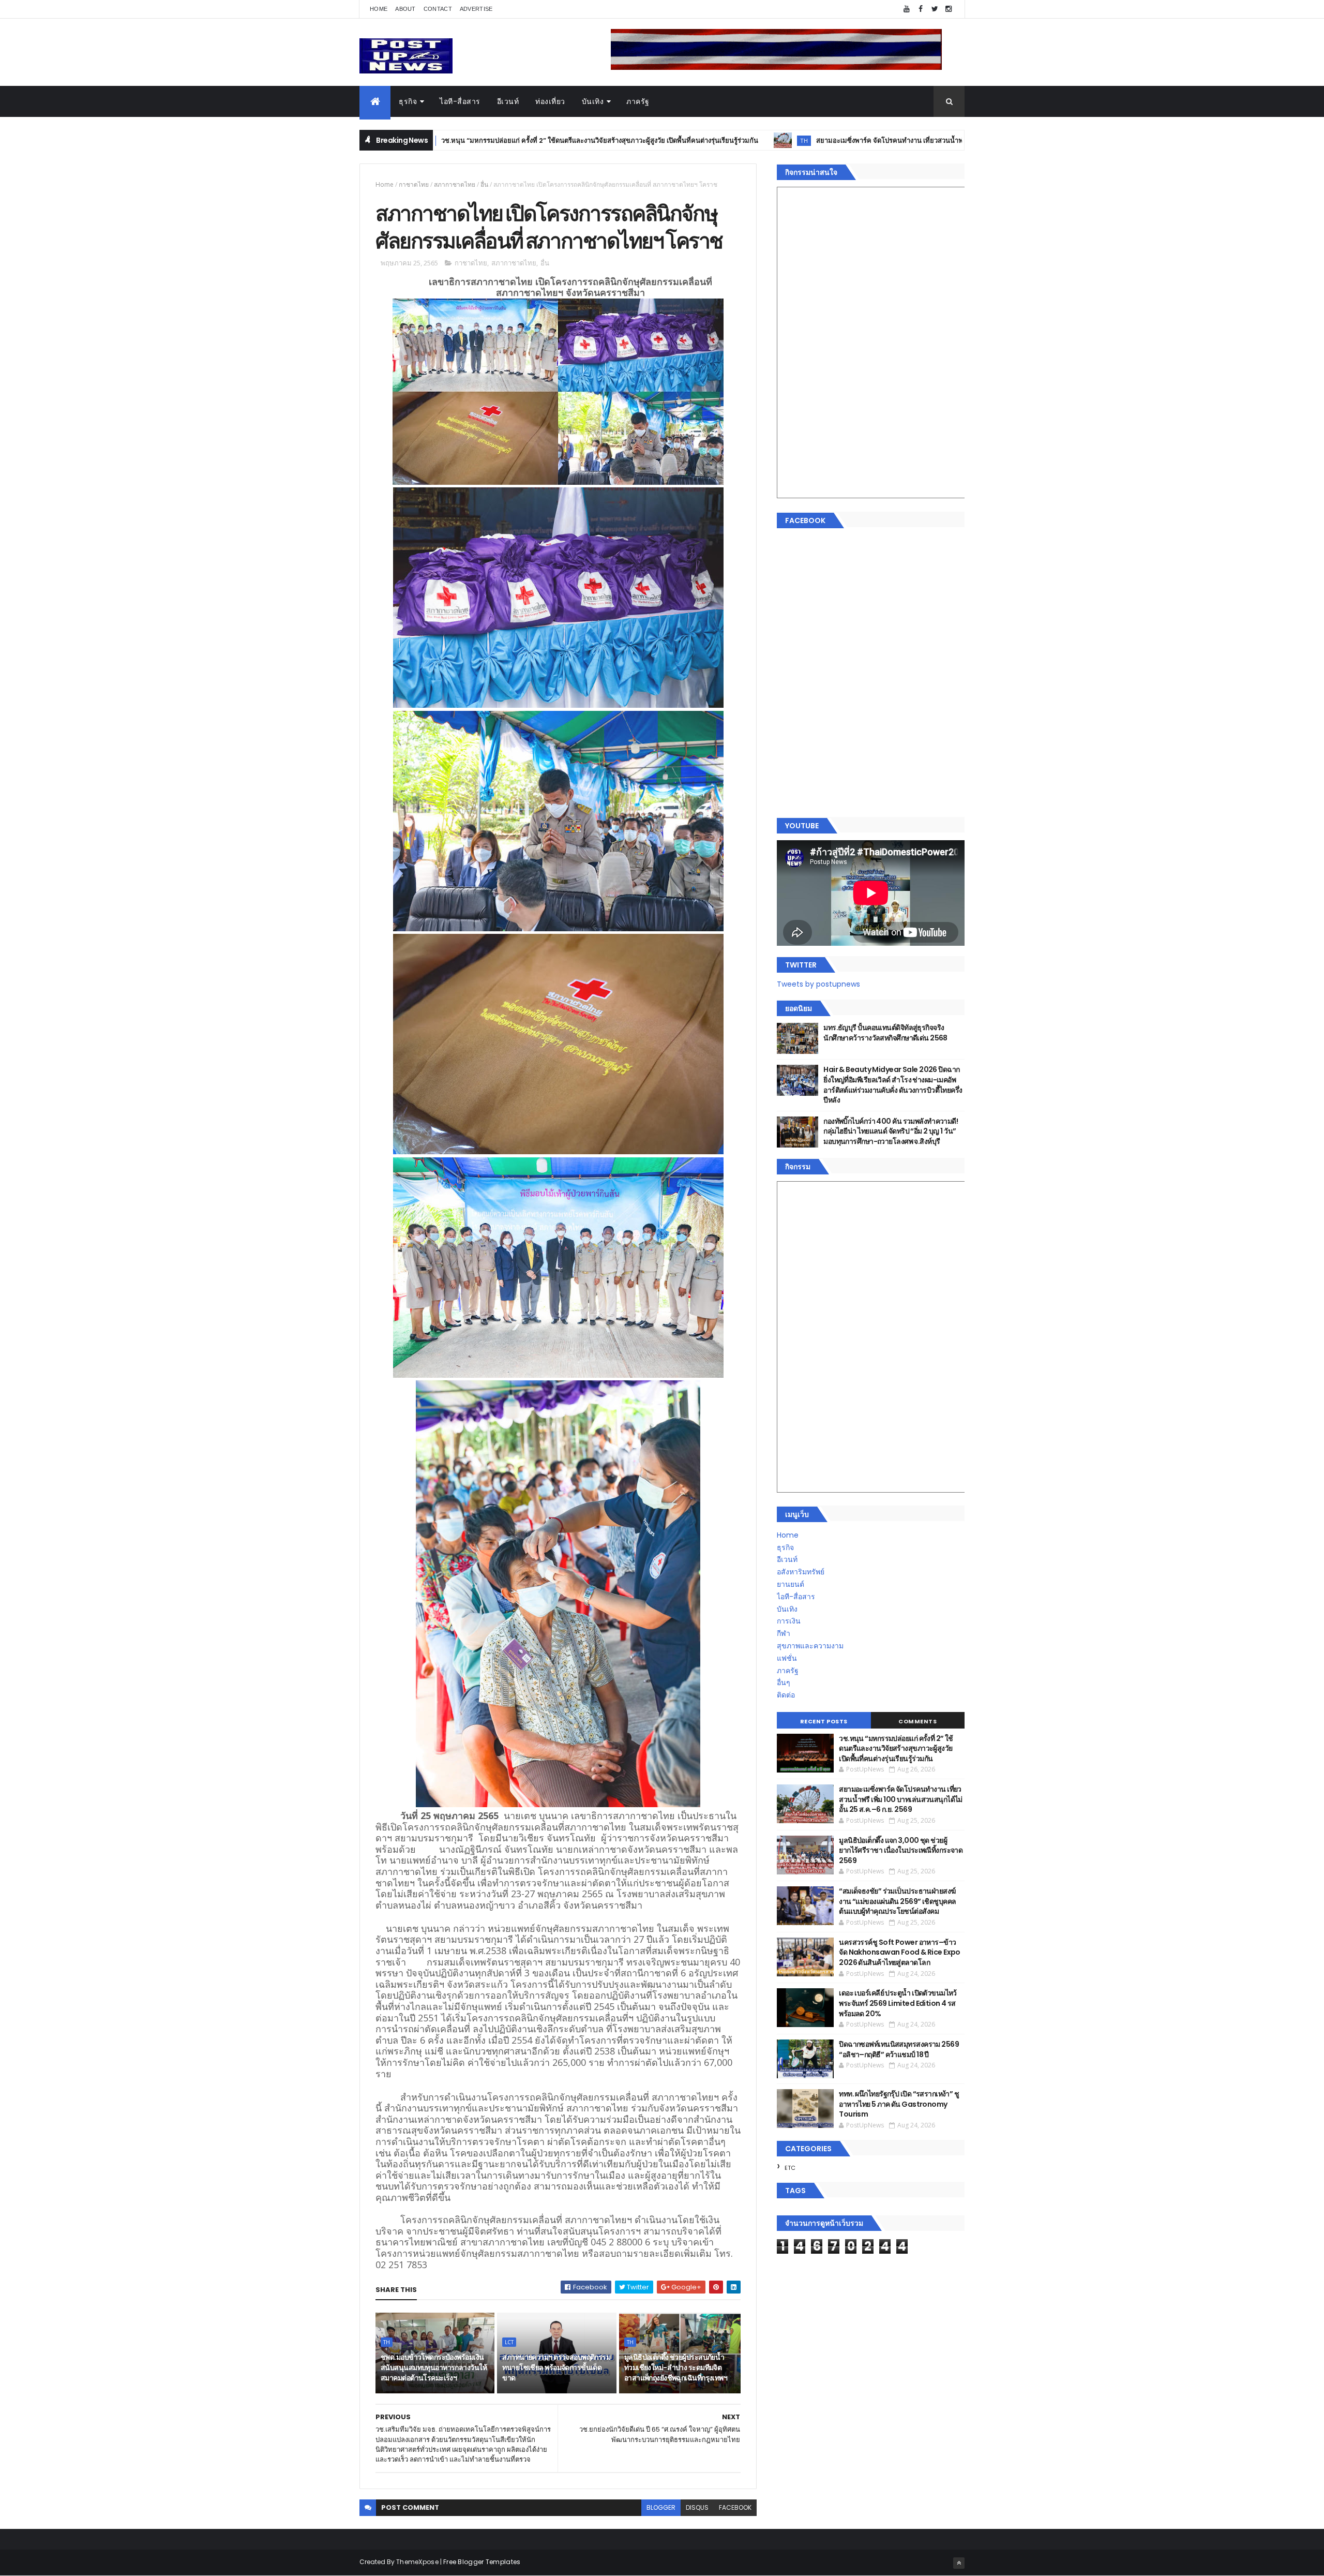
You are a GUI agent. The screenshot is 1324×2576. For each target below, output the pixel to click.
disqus (697, 2507)
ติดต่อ (786, 1695)
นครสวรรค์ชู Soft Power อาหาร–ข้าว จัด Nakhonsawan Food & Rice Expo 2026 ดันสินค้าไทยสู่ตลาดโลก (900, 1952)
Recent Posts (824, 1721)
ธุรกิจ (408, 101)
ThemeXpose (417, 2562)
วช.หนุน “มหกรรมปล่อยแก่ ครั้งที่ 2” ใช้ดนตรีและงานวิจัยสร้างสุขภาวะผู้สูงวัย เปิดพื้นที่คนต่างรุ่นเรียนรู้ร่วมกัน (447, 140)
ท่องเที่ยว (550, 101)
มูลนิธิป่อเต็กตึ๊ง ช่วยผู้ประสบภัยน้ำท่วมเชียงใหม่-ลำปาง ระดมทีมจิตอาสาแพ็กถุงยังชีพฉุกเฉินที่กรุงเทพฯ (676, 2367)
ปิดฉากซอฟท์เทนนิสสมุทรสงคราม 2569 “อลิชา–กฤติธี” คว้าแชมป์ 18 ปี (899, 2049)
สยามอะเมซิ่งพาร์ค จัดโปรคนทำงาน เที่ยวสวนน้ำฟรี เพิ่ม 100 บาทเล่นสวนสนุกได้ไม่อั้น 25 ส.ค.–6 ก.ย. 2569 (822, 140)
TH (651, 140)
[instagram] (949, 9)
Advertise (476, 9)
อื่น (484, 184)
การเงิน (789, 1621)
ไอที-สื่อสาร (460, 101)
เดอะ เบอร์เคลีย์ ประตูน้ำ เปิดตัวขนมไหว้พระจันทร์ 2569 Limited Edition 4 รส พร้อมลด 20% (898, 2003)
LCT (509, 2342)
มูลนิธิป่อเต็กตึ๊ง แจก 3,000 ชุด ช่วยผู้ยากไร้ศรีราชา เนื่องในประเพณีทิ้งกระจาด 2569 (901, 1850)
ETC (790, 2168)
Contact (438, 9)
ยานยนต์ (791, 1584)
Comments (917, 1721)
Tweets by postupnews (818, 984)
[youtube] (907, 9)
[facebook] (921, 9)
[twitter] (935, 9)
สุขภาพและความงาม (810, 1646)
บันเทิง (593, 101)
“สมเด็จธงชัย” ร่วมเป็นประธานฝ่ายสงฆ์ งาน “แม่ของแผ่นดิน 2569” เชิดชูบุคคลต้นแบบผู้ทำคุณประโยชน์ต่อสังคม (897, 1901)
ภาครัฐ (638, 101)
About (405, 9)
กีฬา (784, 1633)
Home (379, 9)
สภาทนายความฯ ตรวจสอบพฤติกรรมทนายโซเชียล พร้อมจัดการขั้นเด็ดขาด (556, 2367)
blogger (661, 2507)
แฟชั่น (787, 1658)
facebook (735, 2507)
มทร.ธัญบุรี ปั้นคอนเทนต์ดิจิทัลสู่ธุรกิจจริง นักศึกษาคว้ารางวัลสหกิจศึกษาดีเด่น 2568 (885, 1033)
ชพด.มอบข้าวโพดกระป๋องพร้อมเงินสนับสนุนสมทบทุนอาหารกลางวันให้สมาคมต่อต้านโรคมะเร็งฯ (434, 2367)
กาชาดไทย (414, 184)
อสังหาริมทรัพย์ (801, 1572)
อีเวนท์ (508, 101)
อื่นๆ (784, 1682)
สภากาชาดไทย (455, 184)
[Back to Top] (959, 2563)
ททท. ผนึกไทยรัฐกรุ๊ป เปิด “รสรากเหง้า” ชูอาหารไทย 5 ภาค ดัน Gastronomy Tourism (899, 2104)
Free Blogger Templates (482, 2562)
